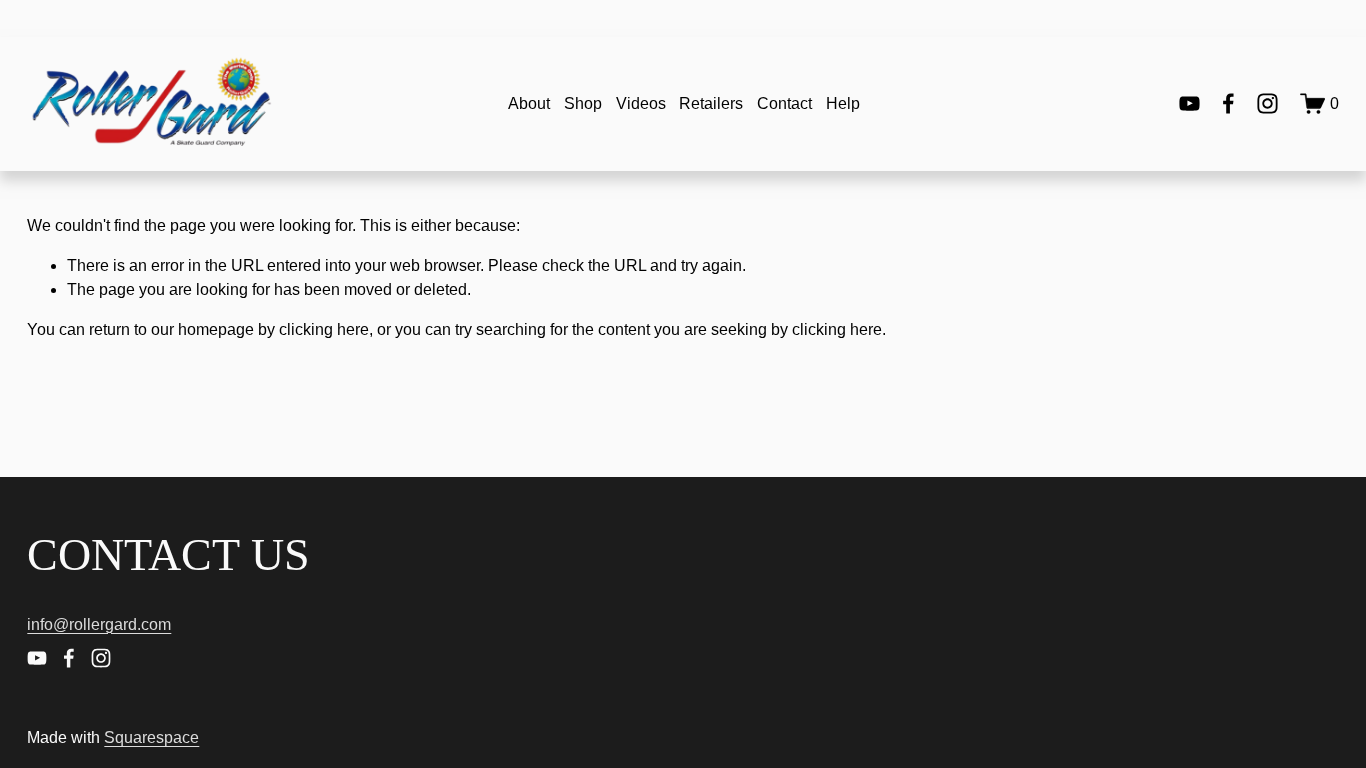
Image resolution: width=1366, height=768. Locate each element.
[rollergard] (1267, 103)
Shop (583, 103)
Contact (784, 103)
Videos (641, 103)
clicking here (324, 329)
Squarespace (151, 737)
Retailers (711, 103)
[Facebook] (1228, 103)
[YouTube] (1189, 103)
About (529, 103)
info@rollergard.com (99, 624)
